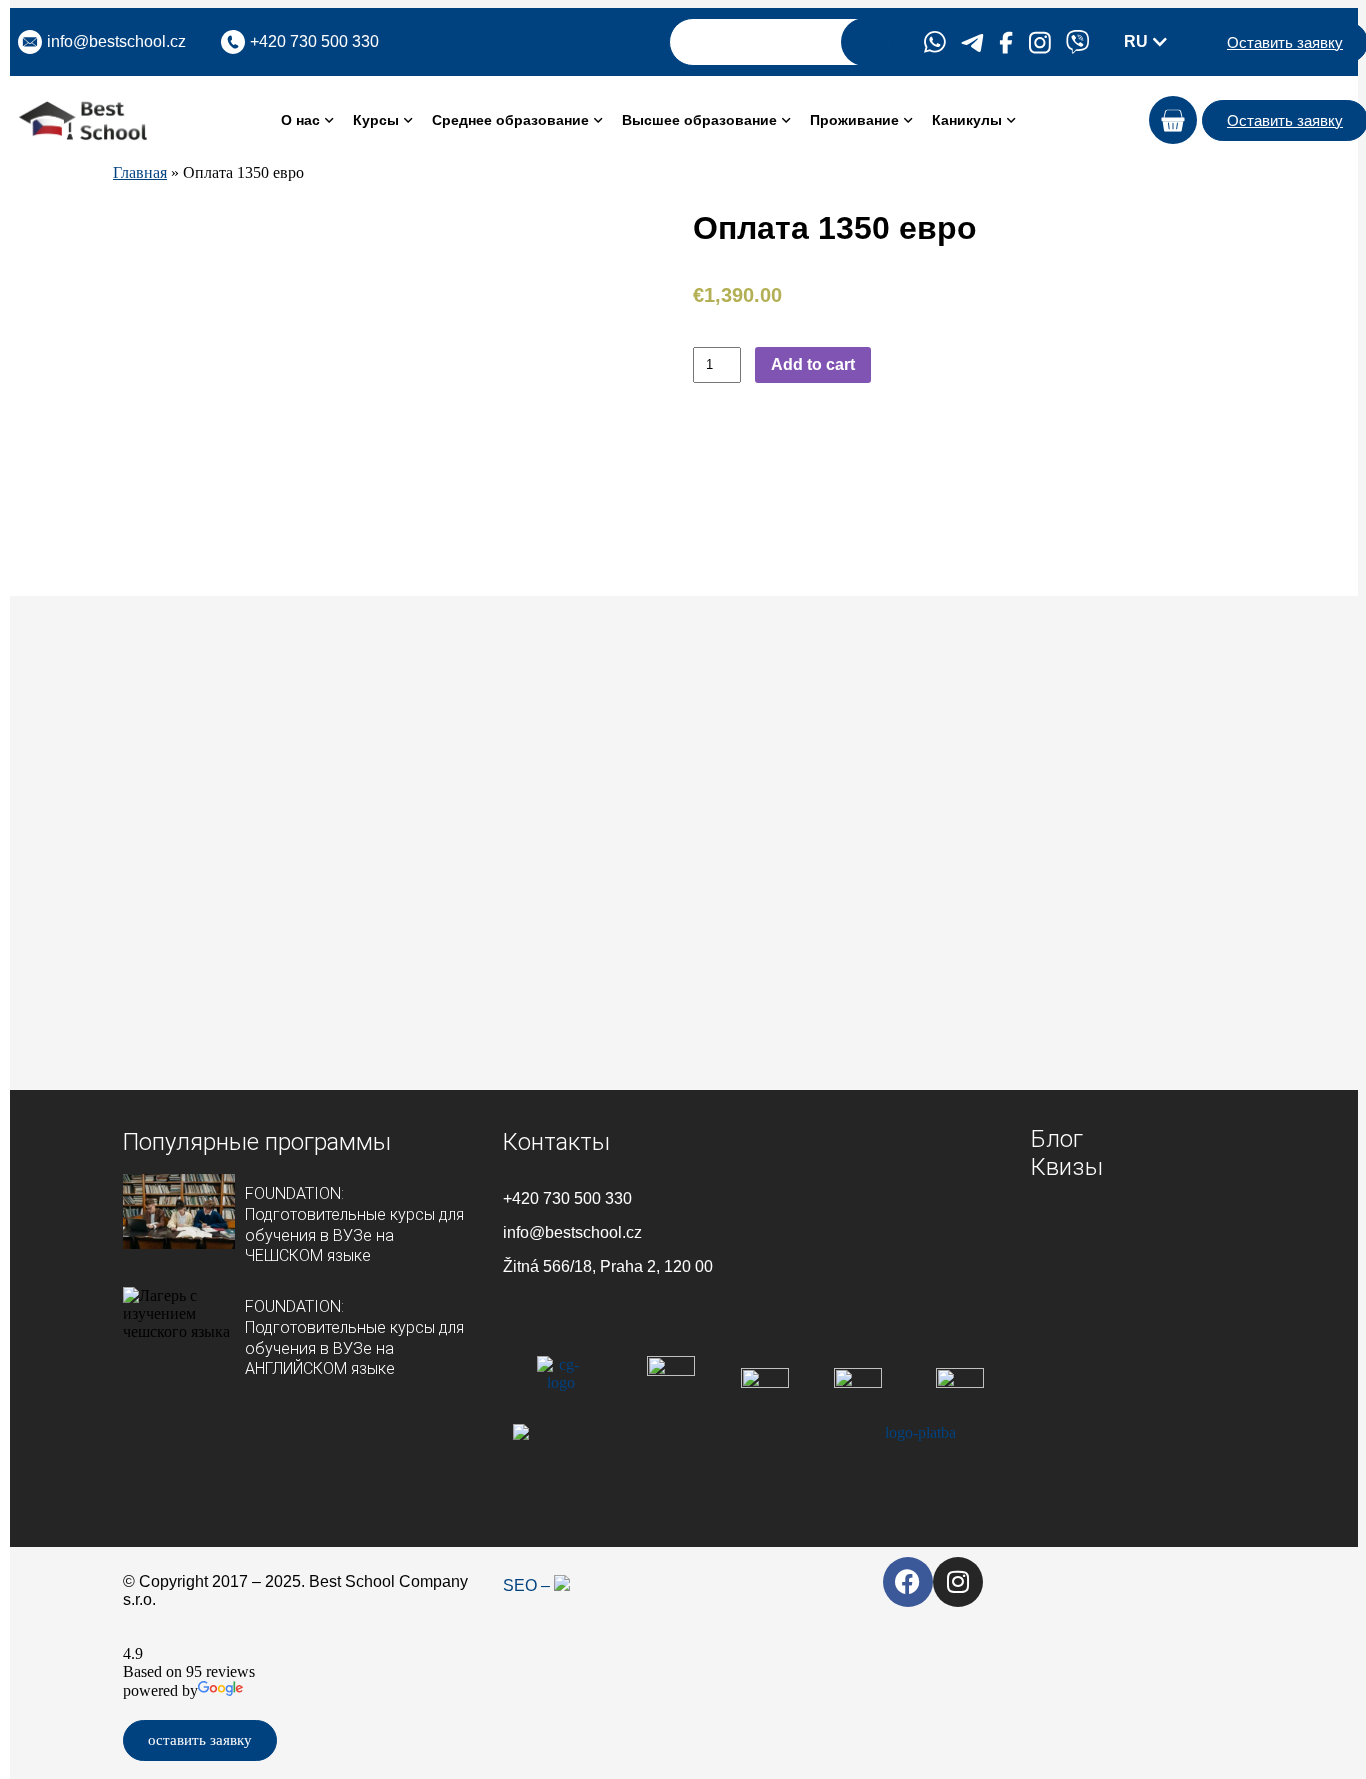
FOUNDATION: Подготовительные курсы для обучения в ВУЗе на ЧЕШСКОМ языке (354, 1224)
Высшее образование (699, 120)
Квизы (1067, 1167)
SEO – (528, 1585)
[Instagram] (958, 1582)
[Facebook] (908, 1582)
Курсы (376, 120)
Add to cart (813, 364)
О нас (300, 120)
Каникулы (967, 120)
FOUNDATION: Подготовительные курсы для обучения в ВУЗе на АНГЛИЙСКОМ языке (354, 1337)
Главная (140, 172)
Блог (1057, 1139)
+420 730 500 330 (567, 1198)
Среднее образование (510, 120)
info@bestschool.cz (116, 41)
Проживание (854, 120)
